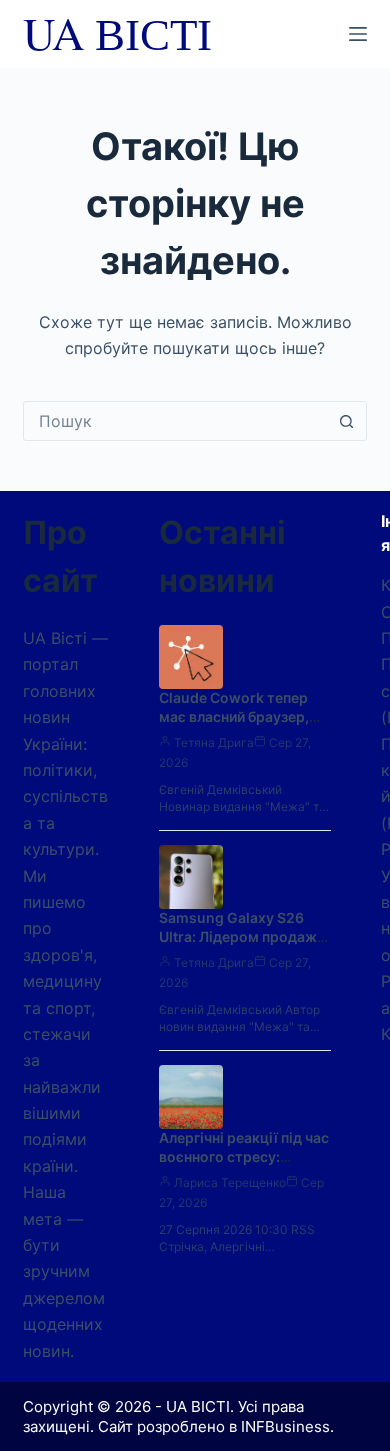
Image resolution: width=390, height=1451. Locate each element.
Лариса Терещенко (230, 1182)
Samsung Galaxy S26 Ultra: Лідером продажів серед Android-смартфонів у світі (244, 946)
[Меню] (358, 34)
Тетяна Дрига (214, 742)
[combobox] (175, 421)
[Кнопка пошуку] (347, 421)
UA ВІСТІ (117, 33)
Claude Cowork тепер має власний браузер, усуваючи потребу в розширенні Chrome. (234, 726)
